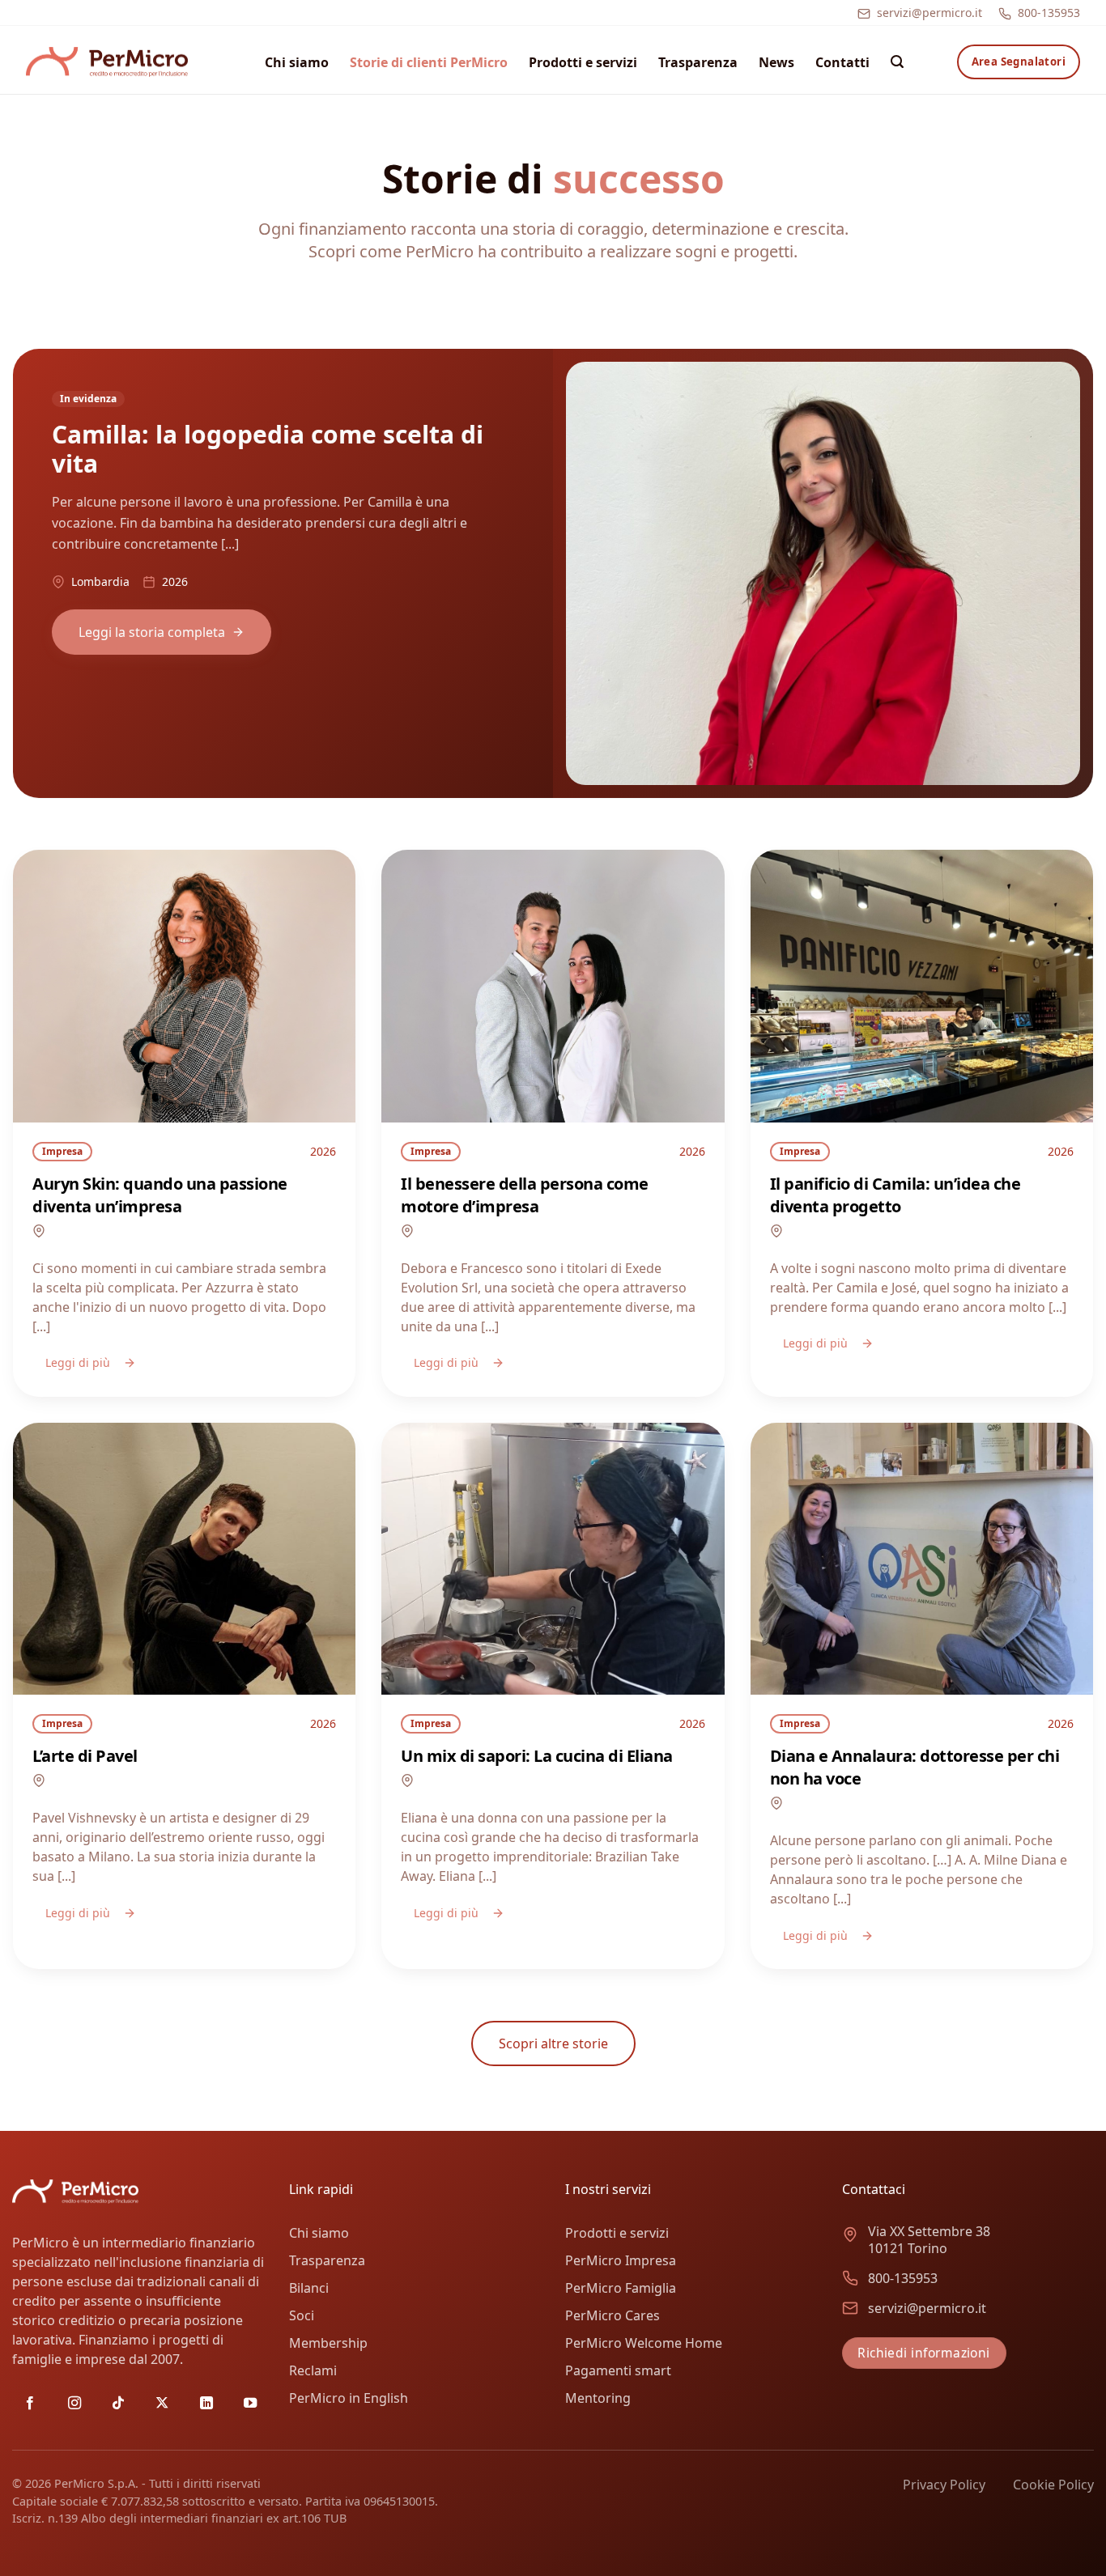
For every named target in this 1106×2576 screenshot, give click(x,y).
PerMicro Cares (613, 2315)
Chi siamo (297, 62)
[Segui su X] (162, 2404)
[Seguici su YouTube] (250, 2404)
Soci (302, 2315)
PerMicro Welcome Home (644, 2343)
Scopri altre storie (553, 2043)
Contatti (842, 62)
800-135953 (1049, 13)
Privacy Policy (944, 2485)
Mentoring (598, 2398)
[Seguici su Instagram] (74, 2404)
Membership (328, 2343)
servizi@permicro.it (929, 13)
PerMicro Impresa (621, 2260)
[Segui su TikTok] (118, 2404)
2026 (323, 1151)
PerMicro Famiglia (621, 2288)
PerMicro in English (349, 2398)
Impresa (62, 1151)
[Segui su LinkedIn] (206, 2404)
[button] (897, 62)
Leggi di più (78, 1362)
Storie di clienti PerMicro (429, 62)
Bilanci (309, 2288)
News (776, 62)
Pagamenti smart (618, 2370)
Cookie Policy (1053, 2485)
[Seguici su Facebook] (30, 2404)
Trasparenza (698, 62)
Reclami (313, 2370)
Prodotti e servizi (583, 62)
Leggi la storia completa (152, 632)
